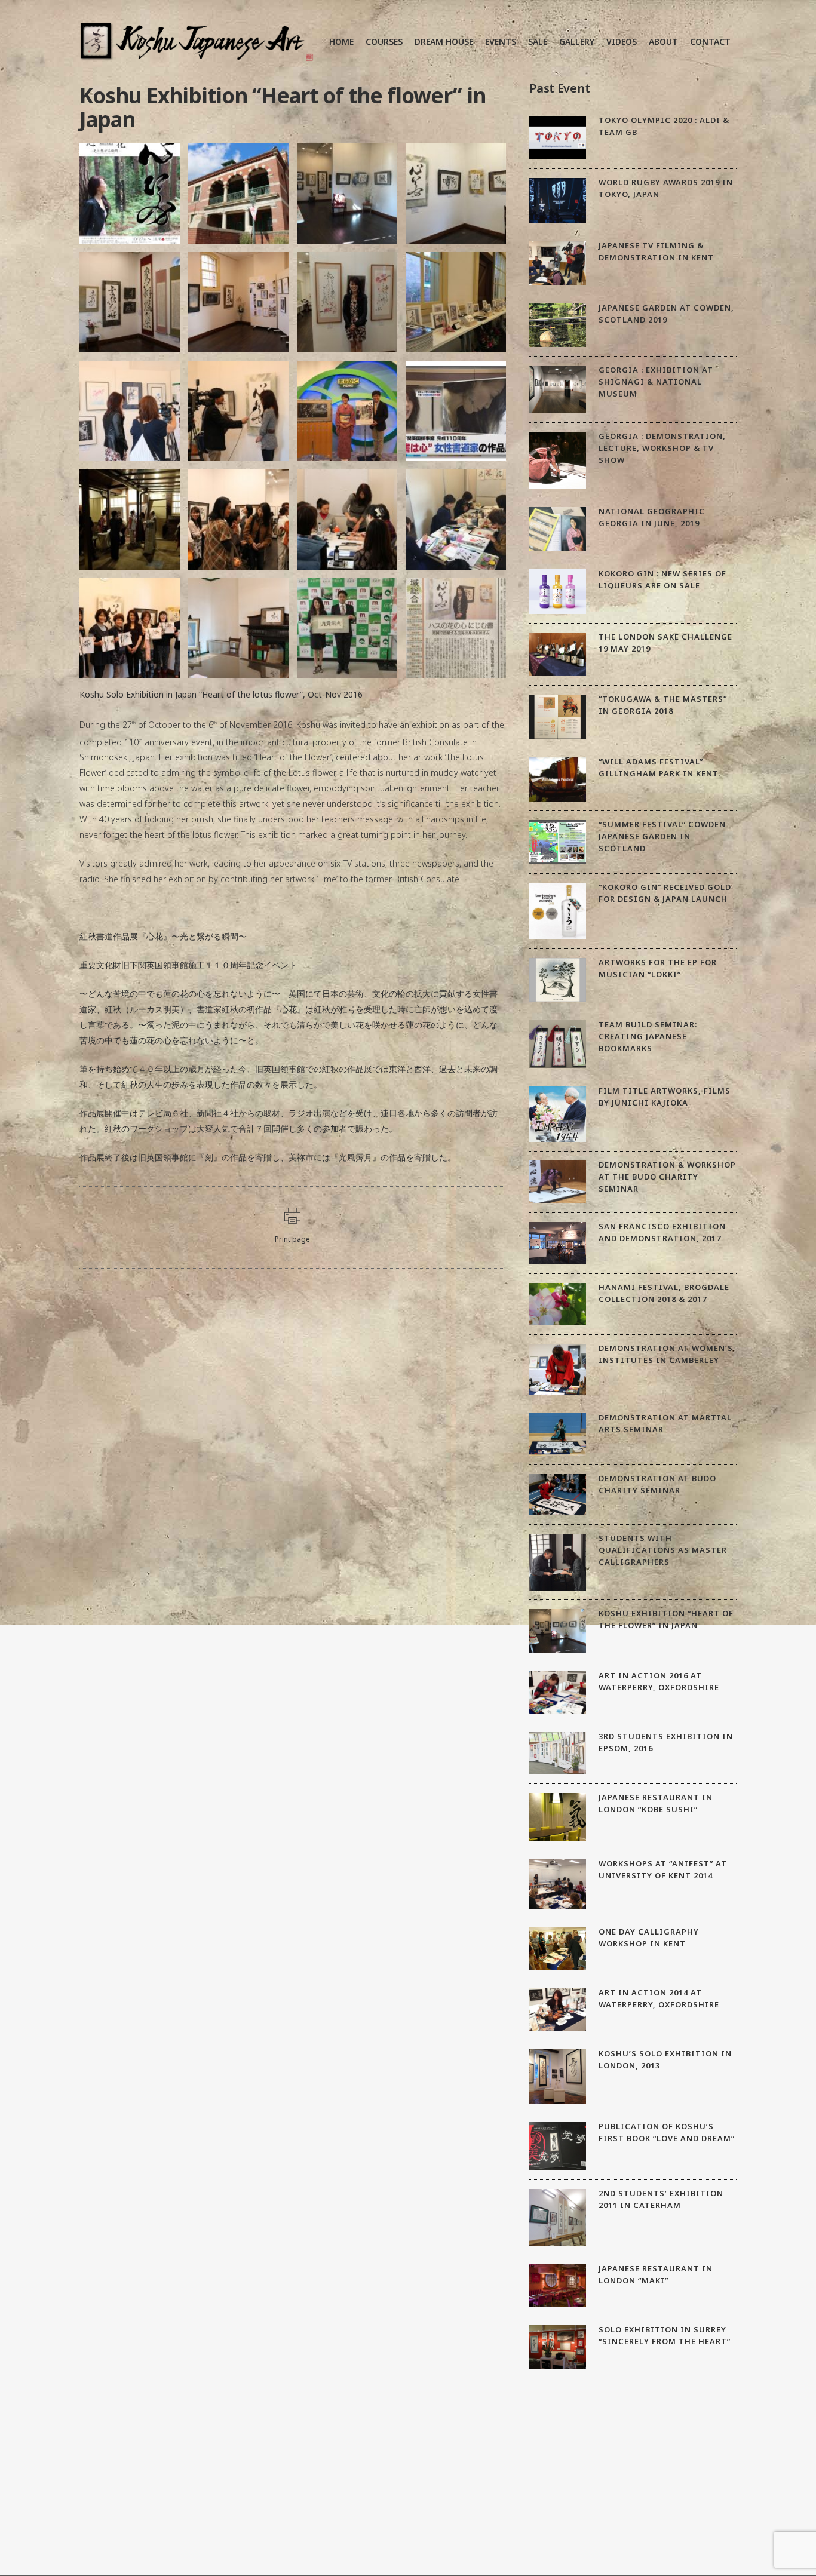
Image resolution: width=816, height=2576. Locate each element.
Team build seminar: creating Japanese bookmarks (648, 1036)
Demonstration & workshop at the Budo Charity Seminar (667, 1177)
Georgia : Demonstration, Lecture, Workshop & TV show (662, 448)
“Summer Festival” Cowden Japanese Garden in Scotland (662, 836)
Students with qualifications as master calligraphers (663, 1550)
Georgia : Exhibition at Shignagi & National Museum (656, 382)
